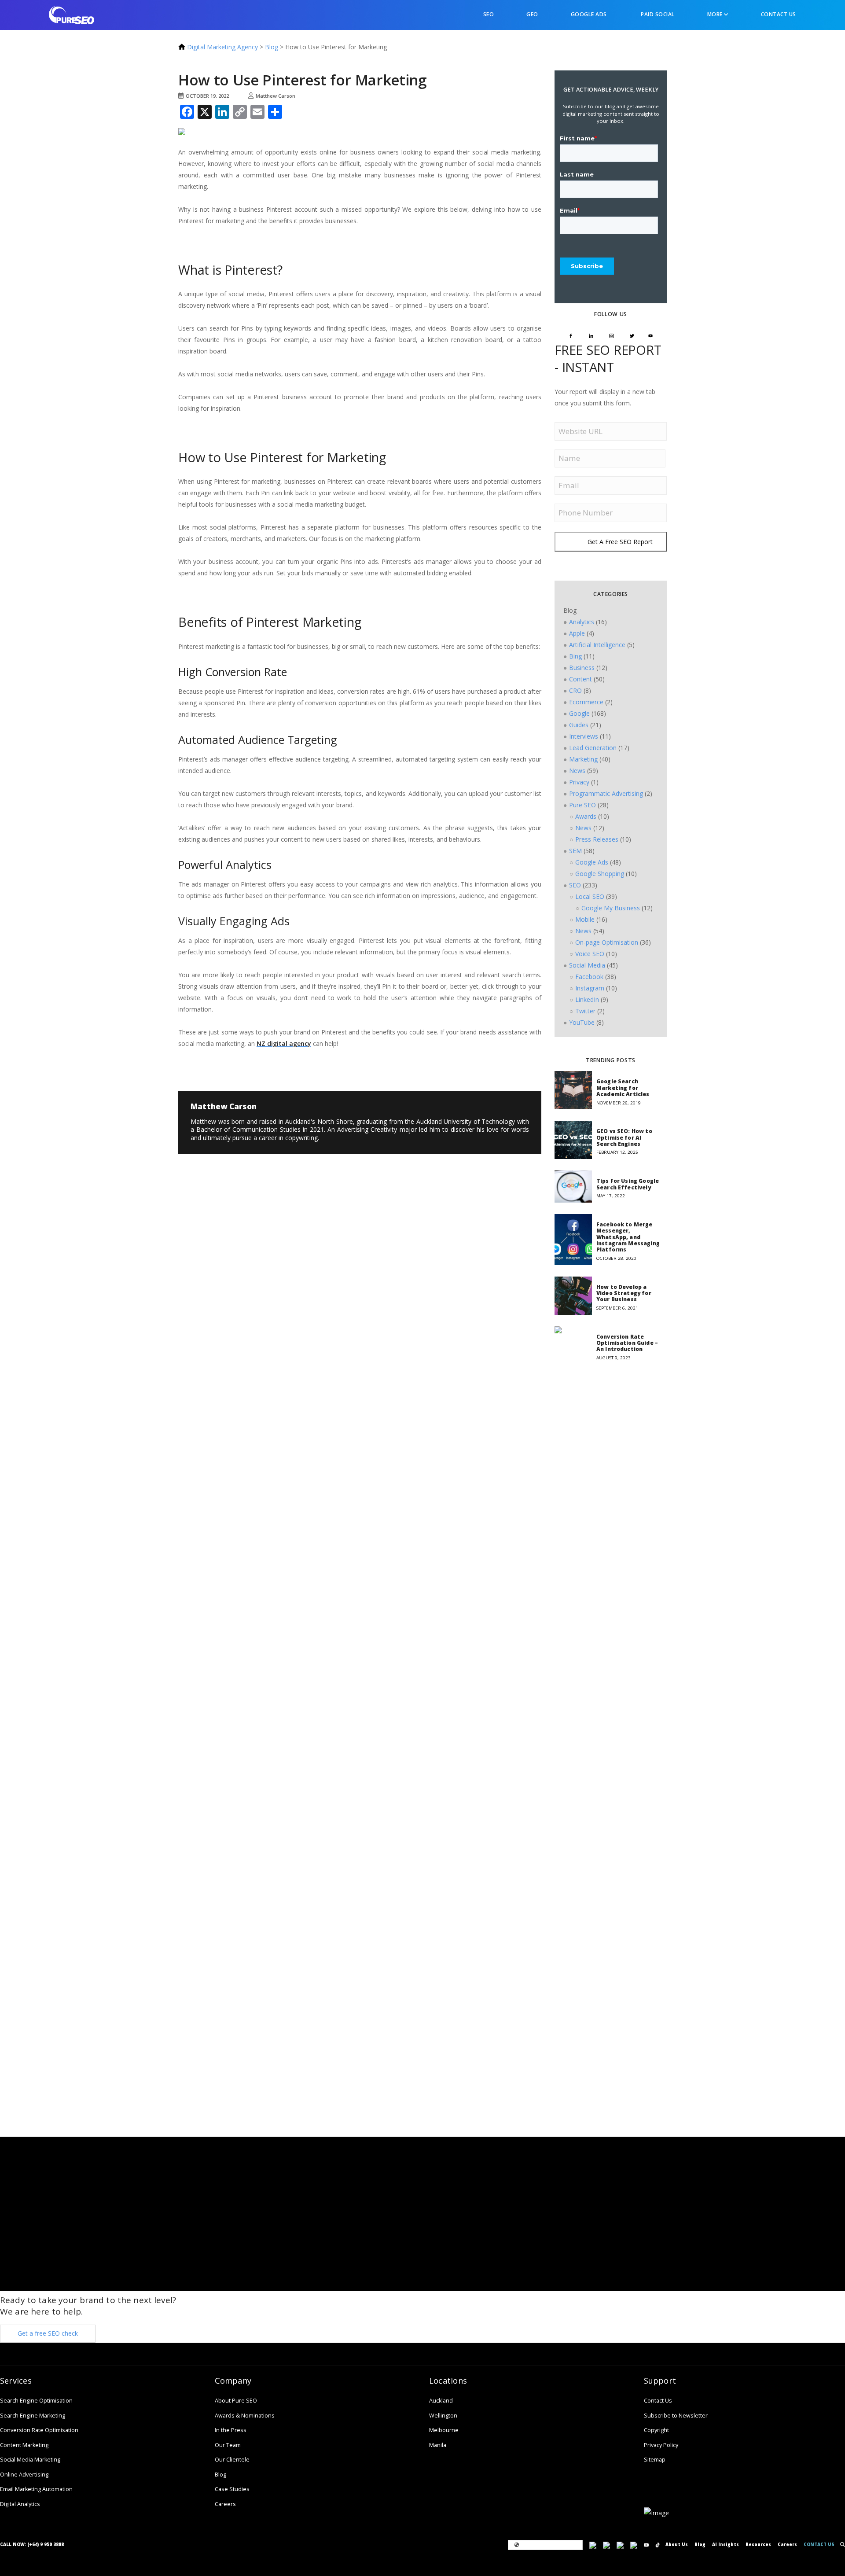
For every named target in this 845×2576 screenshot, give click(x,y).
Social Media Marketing (30, 2460)
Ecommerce (586, 702)
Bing (575, 656)
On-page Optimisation (607, 942)
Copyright (656, 2430)
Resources (758, 2545)
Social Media (587, 965)
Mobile (585, 919)
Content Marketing (24, 2445)
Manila (438, 2445)
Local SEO (590, 896)
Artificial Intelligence (597, 645)
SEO (488, 14)
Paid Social (657, 14)
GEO (532, 14)
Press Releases (597, 839)
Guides (579, 725)
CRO (575, 690)
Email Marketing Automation (36, 2489)
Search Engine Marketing (33, 2416)
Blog (272, 47)
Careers (225, 2504)
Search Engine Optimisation (36, 2401)
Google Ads (589, 14)
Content (580, 679)
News (577, 771)
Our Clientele (232, 2460)
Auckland (441, 2401)
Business (582, 668)
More (716, 14)
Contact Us (779, 14)
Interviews (584, 736)
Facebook (589, 977)
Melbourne (444, 2430)
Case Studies (232, 2489)
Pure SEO (582, 805)
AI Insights (726, 2545)
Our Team (228, 2445)
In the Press (231, 2430)
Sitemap (655, 2460)
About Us (677, 2545)
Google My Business (611, 908)
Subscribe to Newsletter (676, 2416)
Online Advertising (24, 2475)
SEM (575, 851)
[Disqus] (246, 1243)
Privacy (579, 782)
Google (579, 713)
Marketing (583, 759)
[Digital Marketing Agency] (72, 14)
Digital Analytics (20, 2504)
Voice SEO (590, 954)
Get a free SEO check (48, 2333)
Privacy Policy (661, 2445)
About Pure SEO (236, 2401)
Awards (586, 816)
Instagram (590, 988)
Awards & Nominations (245, 2416)
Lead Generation (593, 748)
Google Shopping (600, 874)
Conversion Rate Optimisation (39, 2430)
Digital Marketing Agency (222, 47)
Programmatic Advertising (606, 793)
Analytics (582, 622)
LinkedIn (587, 999)
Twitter (585, 1011)
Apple (577, 633)
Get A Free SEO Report (620, 542)
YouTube (582, 1022)
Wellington (443, 2416)
